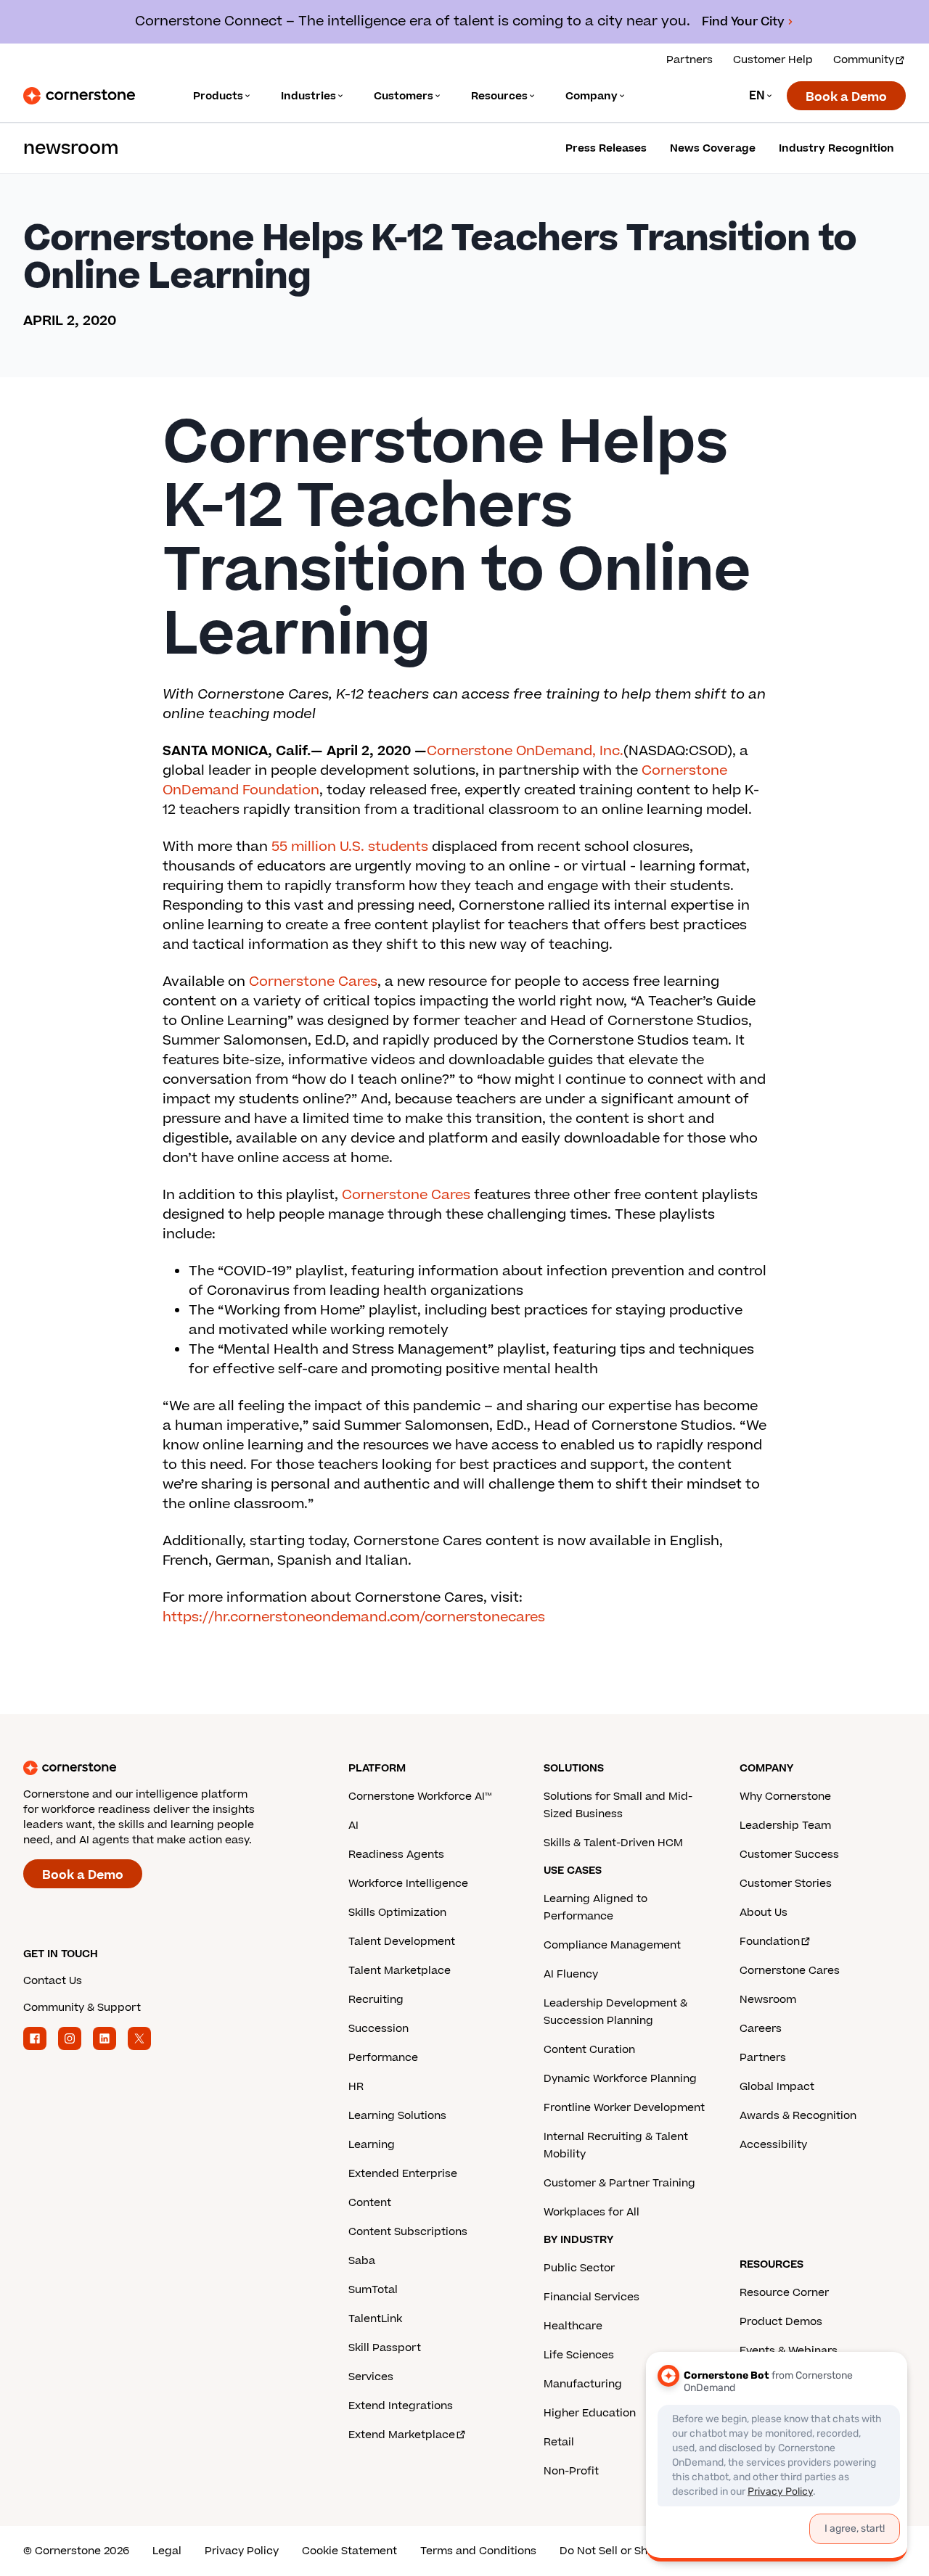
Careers (761, 2029)
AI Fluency (571, 1974)
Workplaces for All (592, 2212)
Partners (689, 60)
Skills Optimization (397, 1913)
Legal (167, 2551)
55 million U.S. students (350, 847)
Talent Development (402, 1942)
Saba (362, 2261)
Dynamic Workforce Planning (620, 2079)
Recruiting (376, 2000)
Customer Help (773, 60)
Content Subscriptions (408, 2232)
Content (370, 2203)
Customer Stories (786, 1884)
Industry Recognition (836, 148)
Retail (559, 2442)
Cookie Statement (349, 2551)
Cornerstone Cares (313, 982)
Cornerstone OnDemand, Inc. (525, 751)
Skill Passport (385, 2348)
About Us (764, 1913)
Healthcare (573, 2326)
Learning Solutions (397, 2116)
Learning (372, 2145)
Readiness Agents (396, 1855)
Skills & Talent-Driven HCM (613, 1843)
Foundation (770, 1942)
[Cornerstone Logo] (79, 96)
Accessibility (773, 2145)
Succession (378, 2029)
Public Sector (579, 2268)
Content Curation (589, 2050)
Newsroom (768, 2000)
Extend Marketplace (402, 2435)
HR (356, 2087)
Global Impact (777, 2087)
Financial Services (592, 2297)
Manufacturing (583, 2384)
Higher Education (590, 2413)
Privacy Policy (242, 2551)
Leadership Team (785, 1826)
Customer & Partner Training (619, 2183)
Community (864, 60)
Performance (383, 2058)
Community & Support (82, 2008)
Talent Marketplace (400, 1971)
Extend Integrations (401, 2406)
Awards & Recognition (798, 2116)
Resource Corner (784, 2293)
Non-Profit (571, 2471)
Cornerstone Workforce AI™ (420, 1797)
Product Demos (781, 2322)
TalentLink (375, 2319)
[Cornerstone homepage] (163, 1768)
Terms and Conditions (478, 2551)
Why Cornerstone (785, 1797)
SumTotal (373, 2290)
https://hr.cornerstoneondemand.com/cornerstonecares (354, 1617)
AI (353, 1826)
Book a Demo (846, 97)
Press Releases (606, 148)
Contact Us (53, 1981)
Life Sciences (579, 2355)
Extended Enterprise (403, 2174)
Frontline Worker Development (624, 2108)
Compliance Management (612, 1945)
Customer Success (789, 1855)
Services (371, 2377)
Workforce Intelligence (408, 1884)
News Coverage (713, 148)
